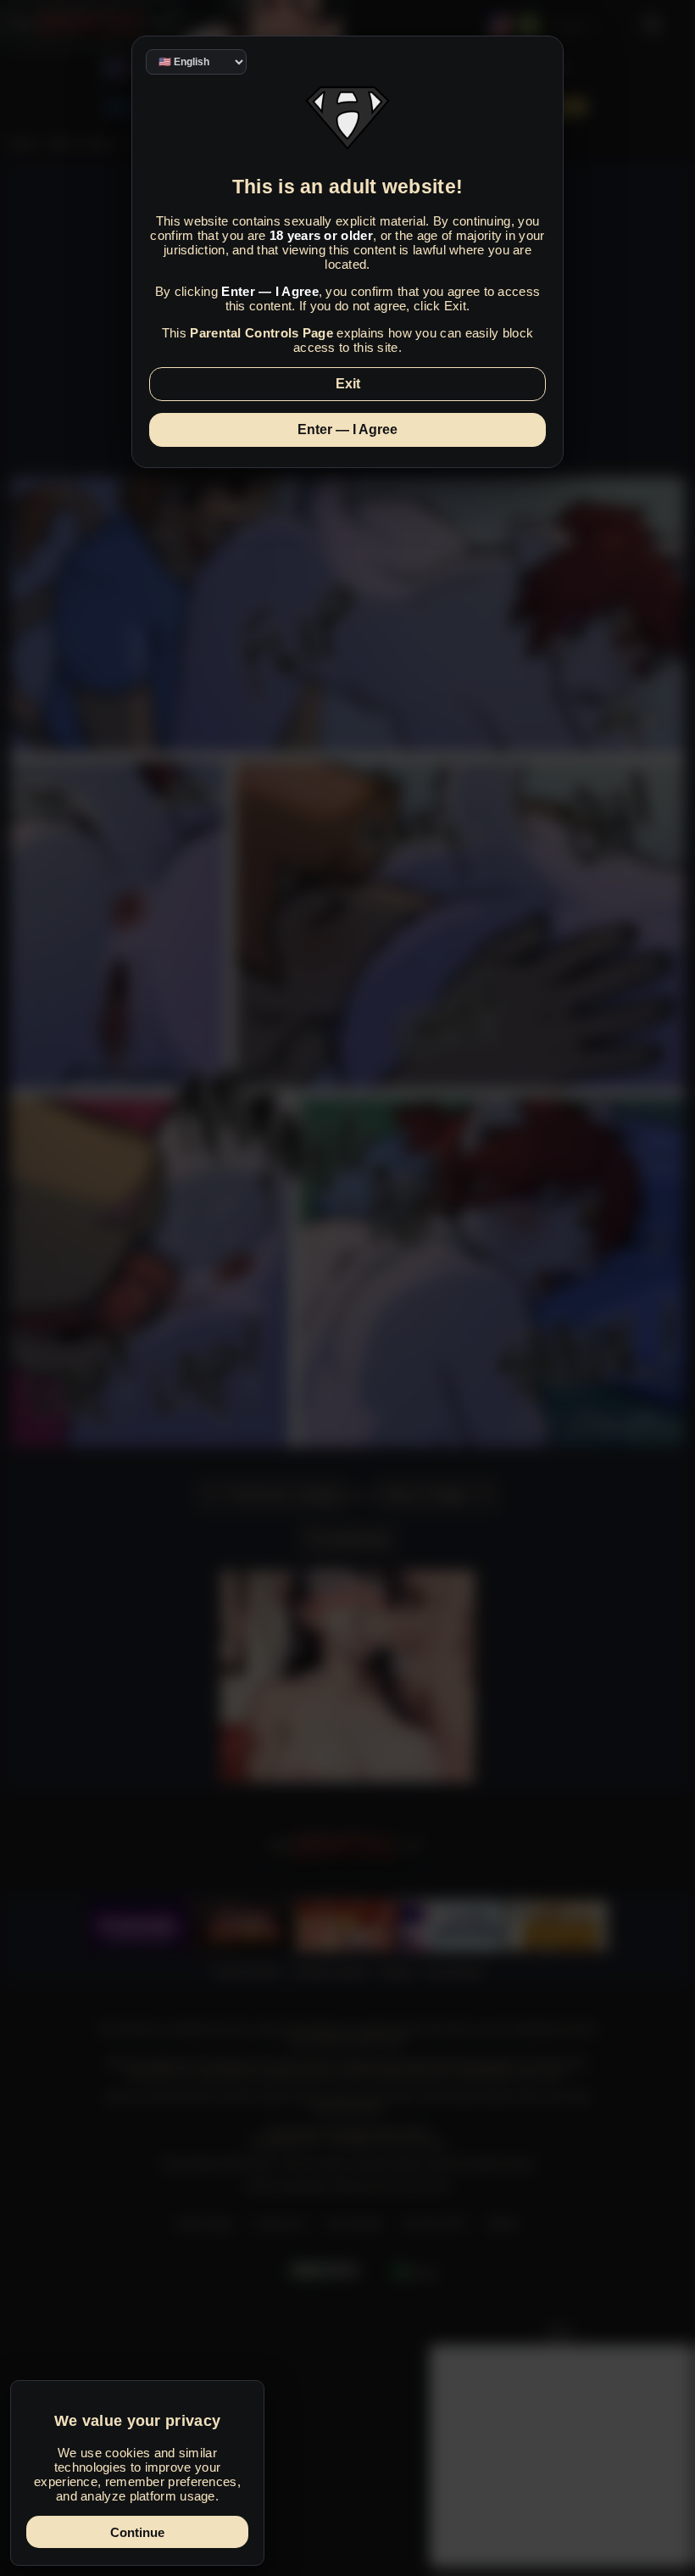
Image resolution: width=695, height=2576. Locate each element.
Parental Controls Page (261, 333)
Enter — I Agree (347, 429)
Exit (348, 384)
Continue (137, 2532)
